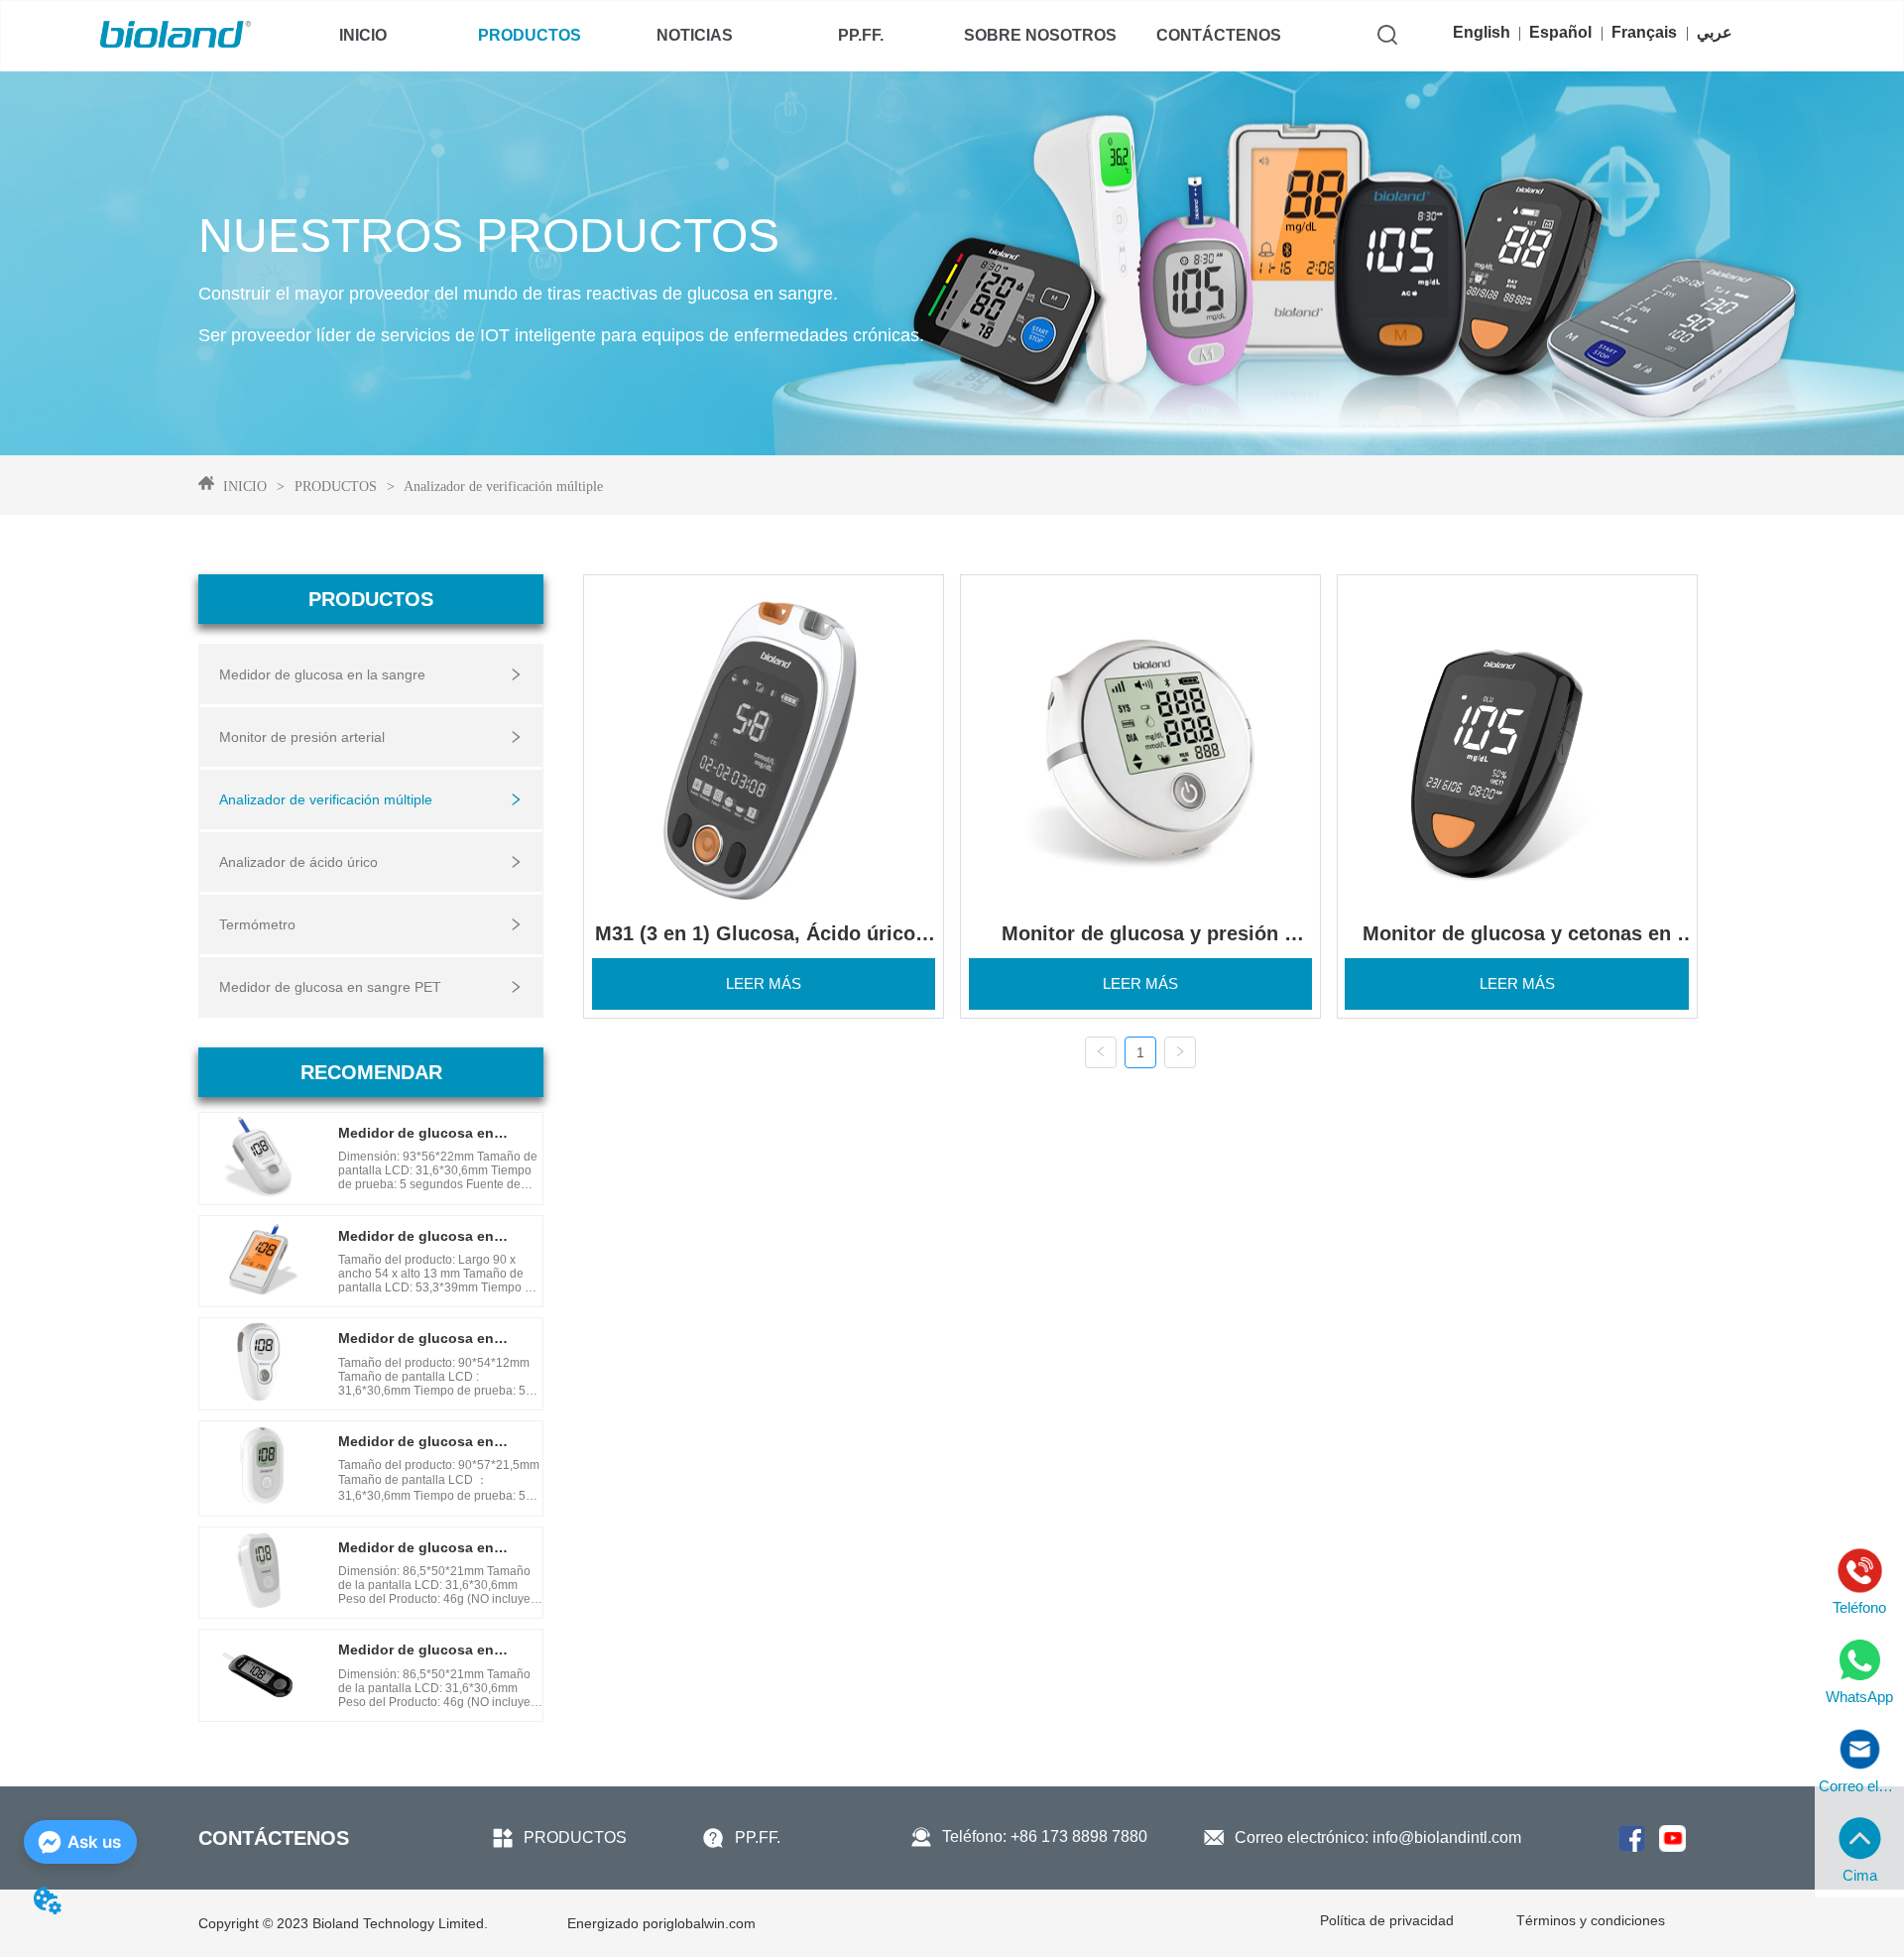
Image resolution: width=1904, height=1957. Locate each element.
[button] (530, 36)
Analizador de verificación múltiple (503, 487)
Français (1644, 32)
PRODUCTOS (336, 487)
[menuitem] (529, 36)
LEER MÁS (764, 983)
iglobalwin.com (661, 1923)
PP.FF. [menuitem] (861, 35)
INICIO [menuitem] (363, 35)
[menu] (791, 36)
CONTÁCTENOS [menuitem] (1219, 35)
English (1482, 32)
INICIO (245, 487)
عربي (1715, 32)
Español (1560, 32)
